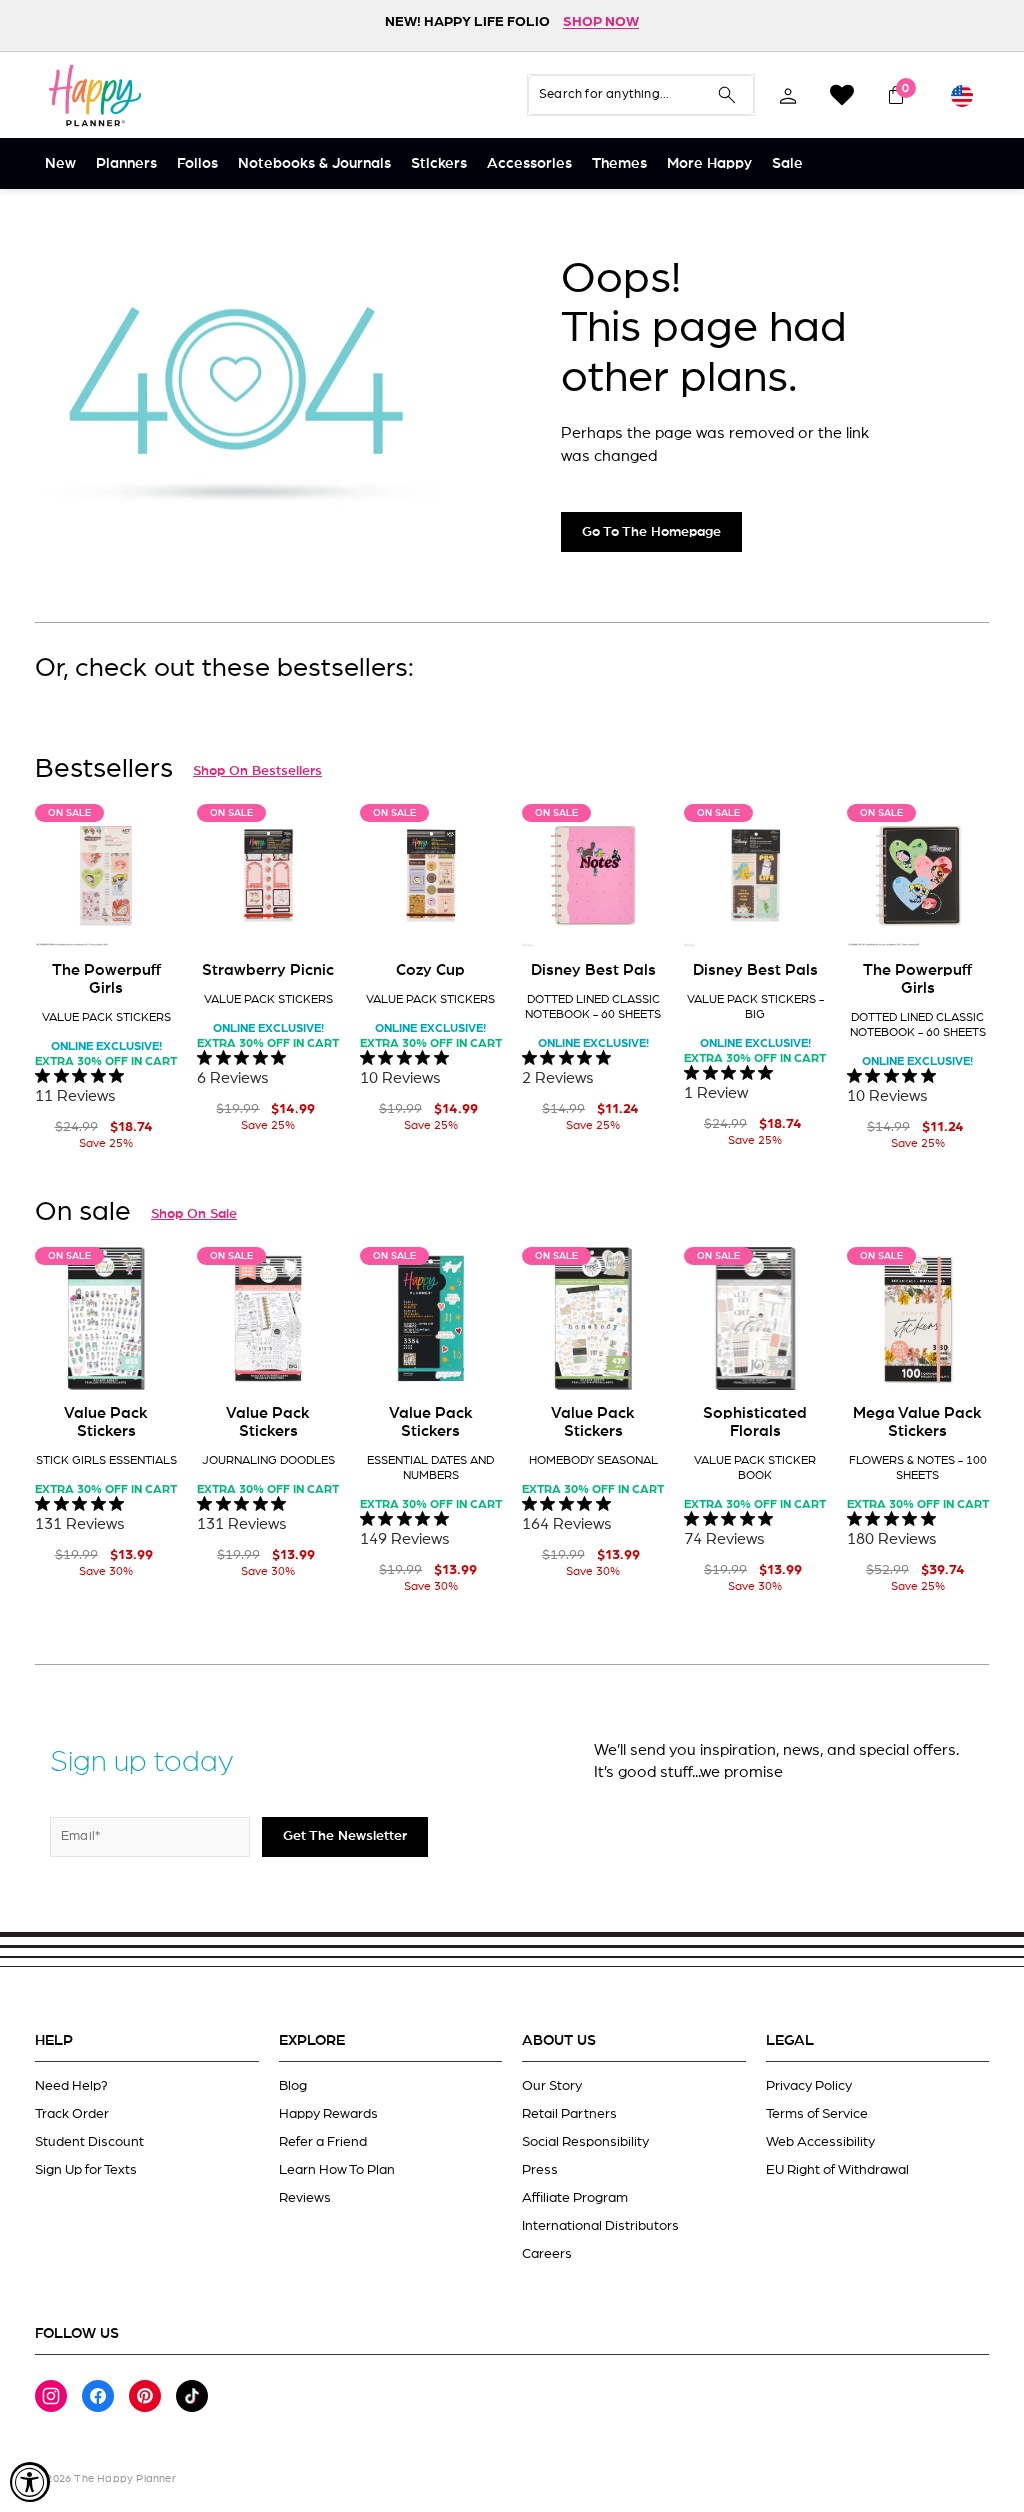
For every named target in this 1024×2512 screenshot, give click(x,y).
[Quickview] (148, 916)
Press (540, 2170)
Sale (787, 163)
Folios (197, 163)
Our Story (552, 2086)
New (60, 163)
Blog (293, 2086)
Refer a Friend (323, 2142)
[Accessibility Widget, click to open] (30, 2482)
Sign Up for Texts (86, 2170)
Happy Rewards (328, 2114)
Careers (547, 2254)
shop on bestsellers (257, 771)
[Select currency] (962, 95)
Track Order (72, 2114)
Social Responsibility (585, 2142)
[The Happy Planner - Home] (95, 95)
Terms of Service (817, 2114)
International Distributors (600, 2226)
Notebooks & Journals (314, 163)
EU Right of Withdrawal (837, 2170)
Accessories (529, 163)
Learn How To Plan (337, 2170)
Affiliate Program (575, 2198)
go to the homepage (651, 532)
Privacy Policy (809, 2086)
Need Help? (71, 2086)
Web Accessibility (820, 2142)
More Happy (709, 163)
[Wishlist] (842, 95)
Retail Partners (569, 2114)
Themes (619, 163)
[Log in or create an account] (788, 95)
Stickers (439, 163)
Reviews (305, 2198)
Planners (126, 163)
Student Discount (89, 2142)
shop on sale (194, 1214)
